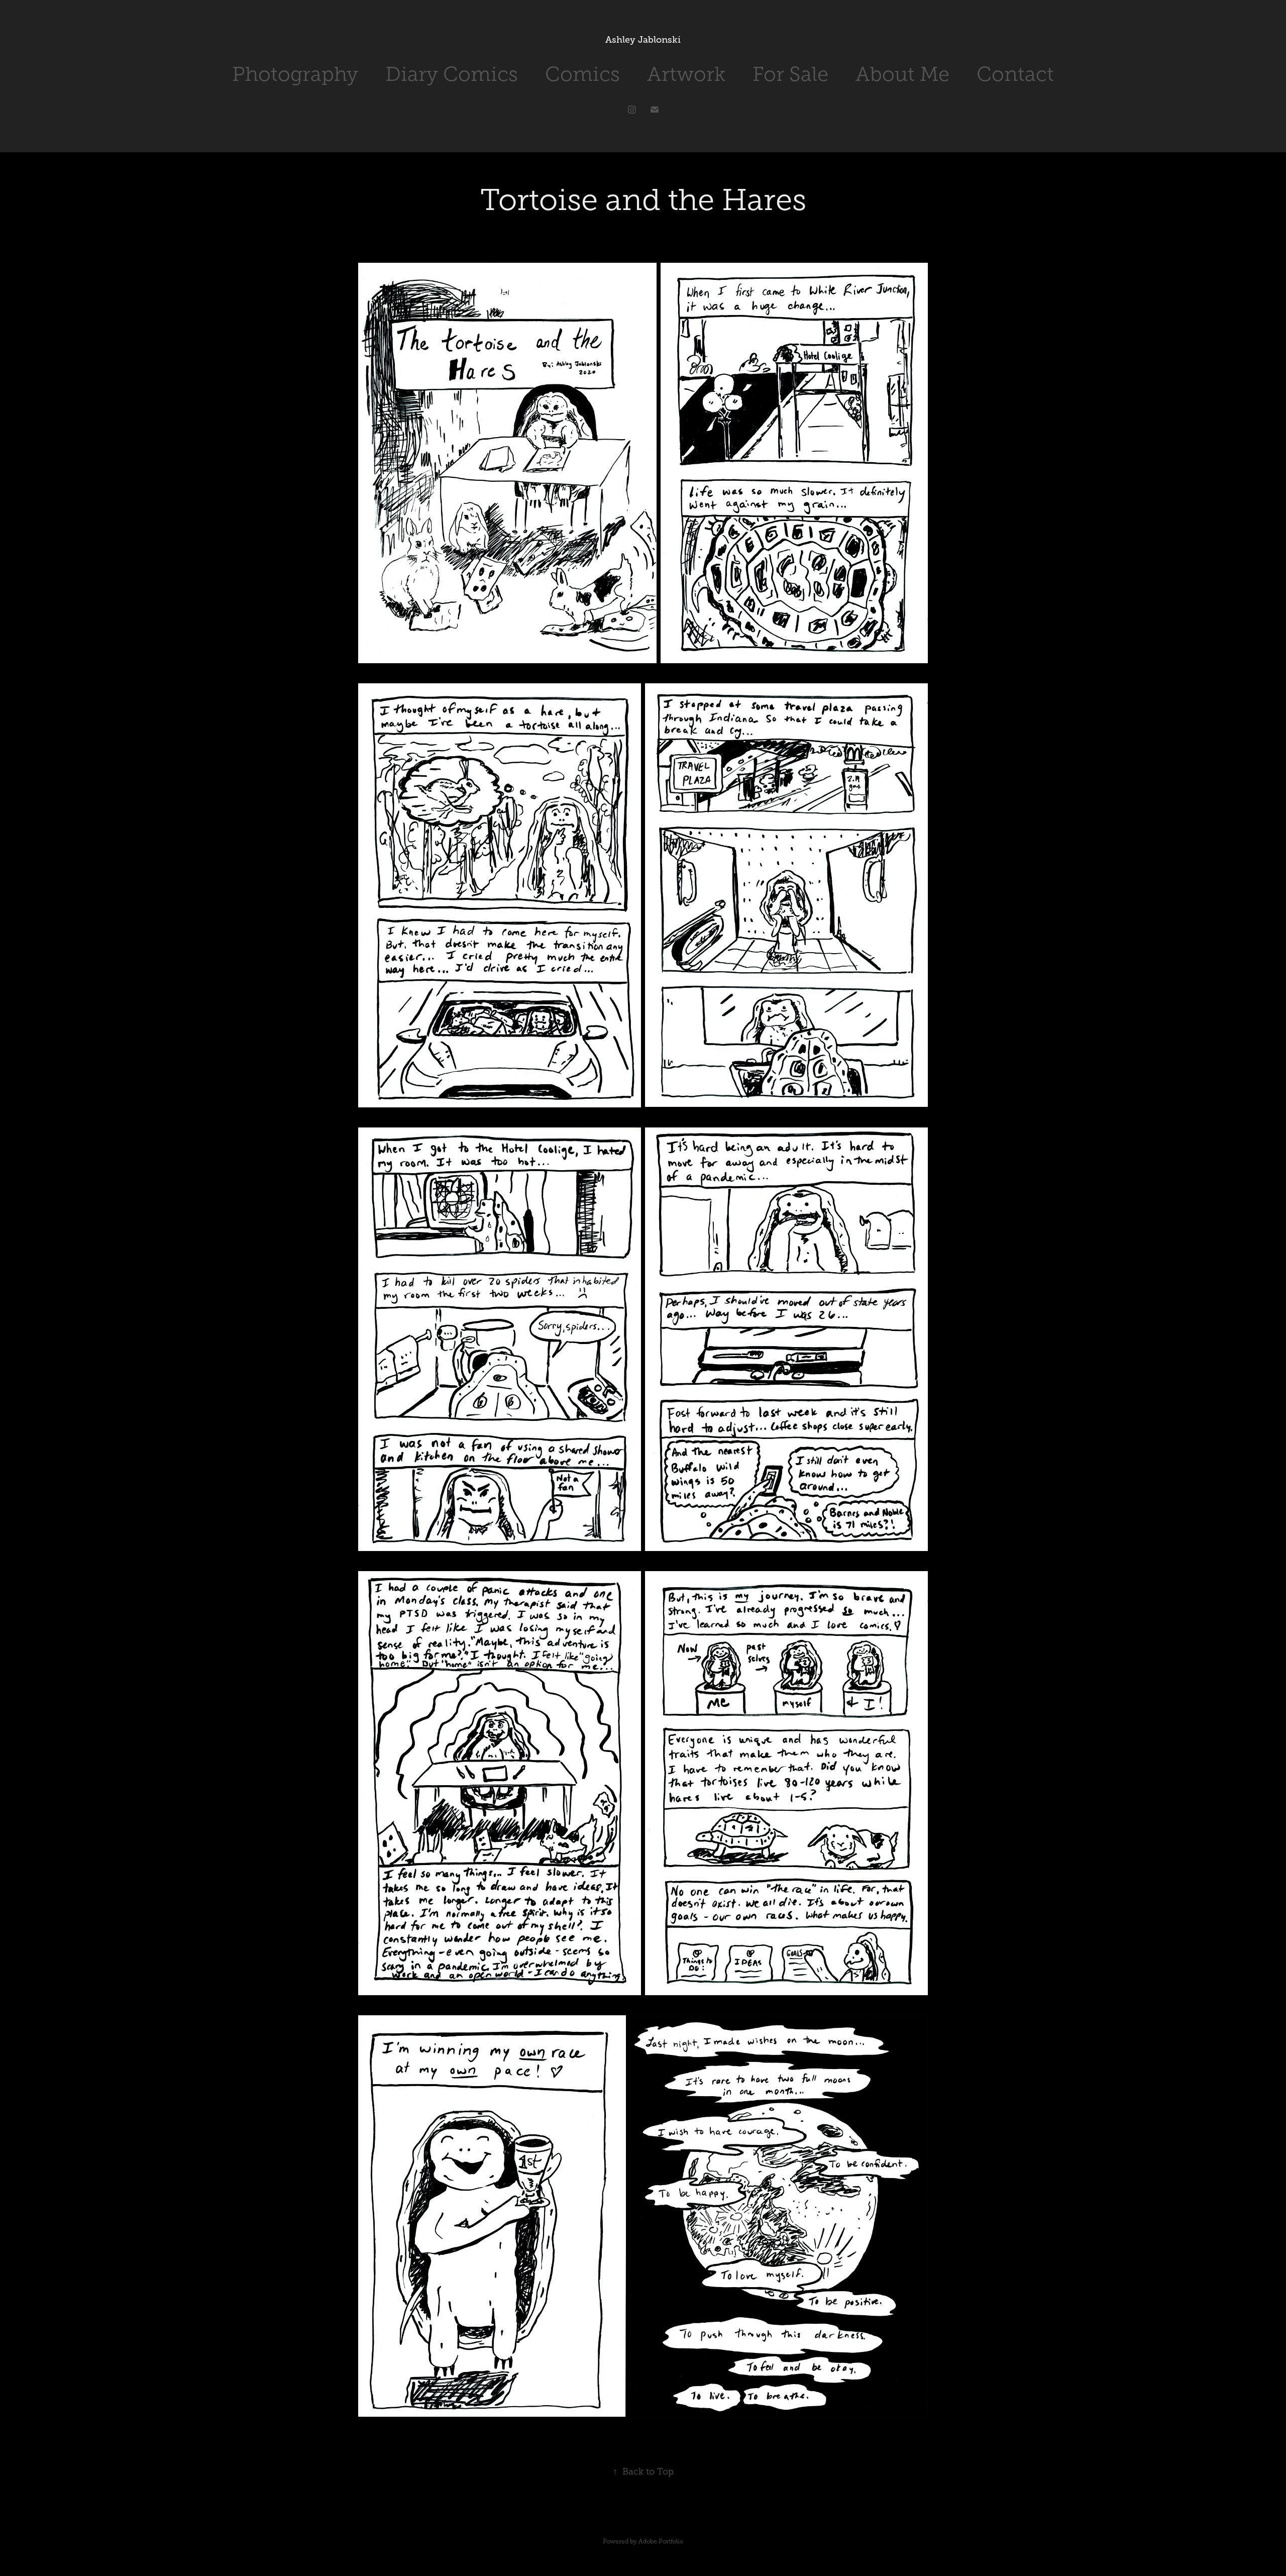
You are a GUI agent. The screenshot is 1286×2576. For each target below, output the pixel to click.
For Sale (790, 74)
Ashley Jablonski (643, 40)
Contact (1015, 74)
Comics (582, 74)
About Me (902, 74)
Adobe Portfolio (661, 2541)
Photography (295, 74)
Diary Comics (452, 74)
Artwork (686, 74)
